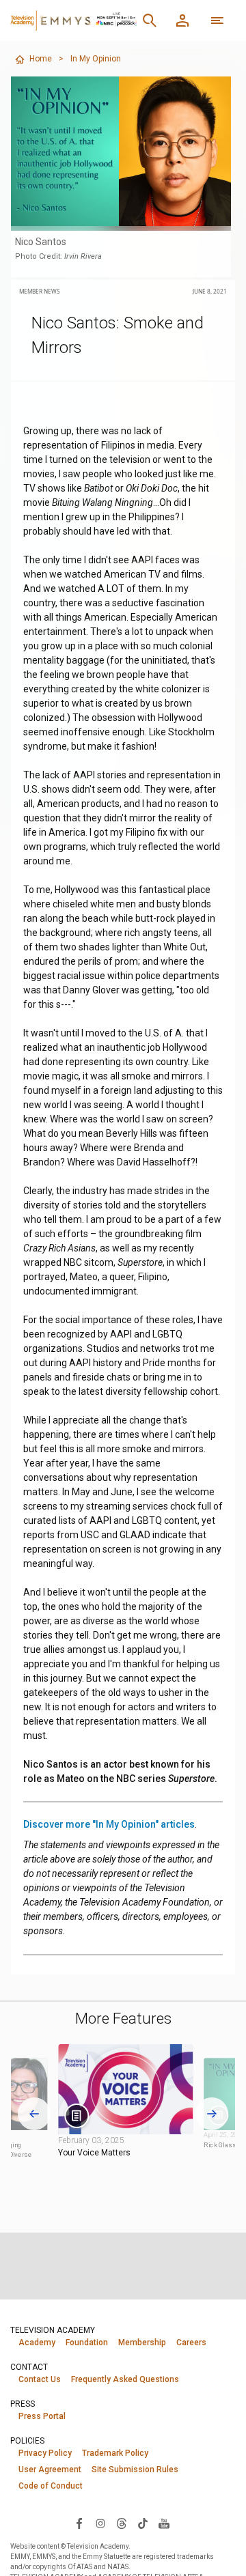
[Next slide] (212, 2114)
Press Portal (42, 2416)
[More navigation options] (217, 20)
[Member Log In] (182, 20)
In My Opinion (96, 59)
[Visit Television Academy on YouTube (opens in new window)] (164, 2523)
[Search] (150, 20)
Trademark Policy (115, 2453)
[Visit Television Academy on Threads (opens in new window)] (122, 2523)
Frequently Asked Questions (125, 2379)
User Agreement (50, 2469)
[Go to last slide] (34, 2114)
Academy (37, 2343)
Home (41, 59)
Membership (142, 2343)
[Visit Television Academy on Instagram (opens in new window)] (100, 2523)
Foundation (87, 2343)
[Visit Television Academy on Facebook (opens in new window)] (79, 2523)
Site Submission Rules (135, 2469)
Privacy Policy (45, 2453)
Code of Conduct (51, 2486)
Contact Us (40, 2379)
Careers (191, 2343)
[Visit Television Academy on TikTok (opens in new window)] (143, 2523)
